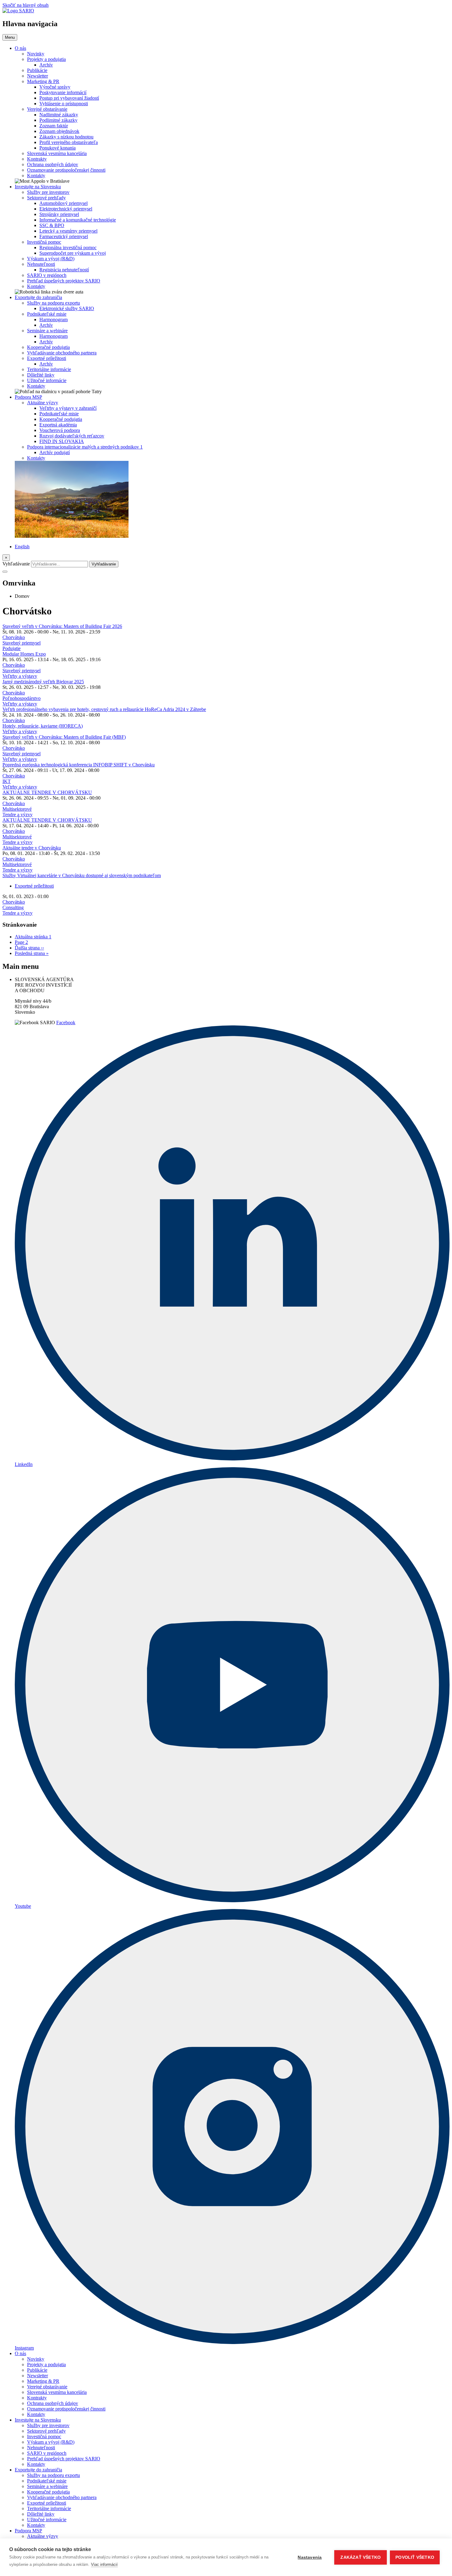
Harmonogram (54, 320)
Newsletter (38, 76)
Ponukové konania (57, 148)
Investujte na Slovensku (38, 187)
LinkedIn (24, 1464)
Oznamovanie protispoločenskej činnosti (66, 170)
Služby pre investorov (48, 192)
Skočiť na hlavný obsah (26, 5)
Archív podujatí (55, 452)
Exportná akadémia (58, 425)
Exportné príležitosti (47, 358)
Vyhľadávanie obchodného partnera (62, 353)
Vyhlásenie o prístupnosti (64, 104)
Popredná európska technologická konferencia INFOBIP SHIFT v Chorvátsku (79, 765)
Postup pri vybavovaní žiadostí (69, 98)
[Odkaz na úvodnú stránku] (18, 11)
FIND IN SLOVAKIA (62, 441)
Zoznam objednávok (59, 131)
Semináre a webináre (47, 331)
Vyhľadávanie (16, 564)
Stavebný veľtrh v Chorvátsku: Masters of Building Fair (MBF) (64, 737)
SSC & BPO (52, 225)
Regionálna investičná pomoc (68, 248)
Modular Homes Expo (24, 654)
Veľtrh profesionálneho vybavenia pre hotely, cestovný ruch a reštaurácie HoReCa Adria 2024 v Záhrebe (104, 709)
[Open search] (5, 572)
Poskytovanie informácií (63, 92)
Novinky (36, 54)
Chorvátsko (14, 637)
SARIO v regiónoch (47, 275)
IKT (7, 781)
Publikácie (37, 70)
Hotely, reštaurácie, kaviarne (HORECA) (43, 726)
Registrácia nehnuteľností (64, 270)
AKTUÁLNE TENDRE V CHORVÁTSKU (47, 792)
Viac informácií (104, 2564)
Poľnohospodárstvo (22, 698)
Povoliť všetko (415, 2557)
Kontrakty (37, 159)
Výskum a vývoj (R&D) (51, 259)
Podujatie (12, 648)
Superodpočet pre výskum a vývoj (73, 253)
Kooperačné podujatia (48, 347)
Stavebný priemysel (22, 643)
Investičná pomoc (44, 242)
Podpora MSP (28, 397)
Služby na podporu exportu (54, 303)
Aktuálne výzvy (43, 403)
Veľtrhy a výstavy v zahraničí (68, 408)
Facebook (66, 1022)
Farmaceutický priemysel (64, 236)
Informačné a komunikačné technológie (78, 220)
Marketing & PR (43, 81)
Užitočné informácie (47, 380)
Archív (46, 65)
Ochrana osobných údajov (53, 164)
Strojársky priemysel (59, 214)
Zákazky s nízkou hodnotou (66, 137)
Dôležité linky (41, 375)
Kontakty (36, 176)
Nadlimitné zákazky (59, 115)
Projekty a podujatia (46, 59)
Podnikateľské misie (47, 314)
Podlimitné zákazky (58, 120)
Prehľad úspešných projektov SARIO (64, 281)
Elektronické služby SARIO (67, 308)
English (22, 547)
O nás (20, 48)
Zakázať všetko (361, 2557)
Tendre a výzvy (18, 815)
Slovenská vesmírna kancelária (57, 153)
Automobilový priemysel (63, 203)
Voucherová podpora (60, 430)
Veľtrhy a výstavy (20, 676)
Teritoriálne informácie (49, 369)
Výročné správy (55, 87)
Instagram (24, 2348)
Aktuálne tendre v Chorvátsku (32, 848)
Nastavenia (310, 2557)
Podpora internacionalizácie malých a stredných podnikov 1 (85, 447)
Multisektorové (17, 809)
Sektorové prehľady (46, 198)
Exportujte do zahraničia (38, 297)
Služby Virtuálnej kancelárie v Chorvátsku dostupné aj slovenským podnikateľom (82, 875)
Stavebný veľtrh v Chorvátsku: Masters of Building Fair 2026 (62, 626)
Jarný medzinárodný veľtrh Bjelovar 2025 (43, 682)
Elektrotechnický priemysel (66, 209)
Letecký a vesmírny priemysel (68, 231)
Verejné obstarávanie (47, 109)
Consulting (13, 907)
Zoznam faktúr (54, 126)
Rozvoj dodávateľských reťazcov (72, 436)
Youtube (23, 1906)
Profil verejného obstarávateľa (69, 142)
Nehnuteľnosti (41, 264)
